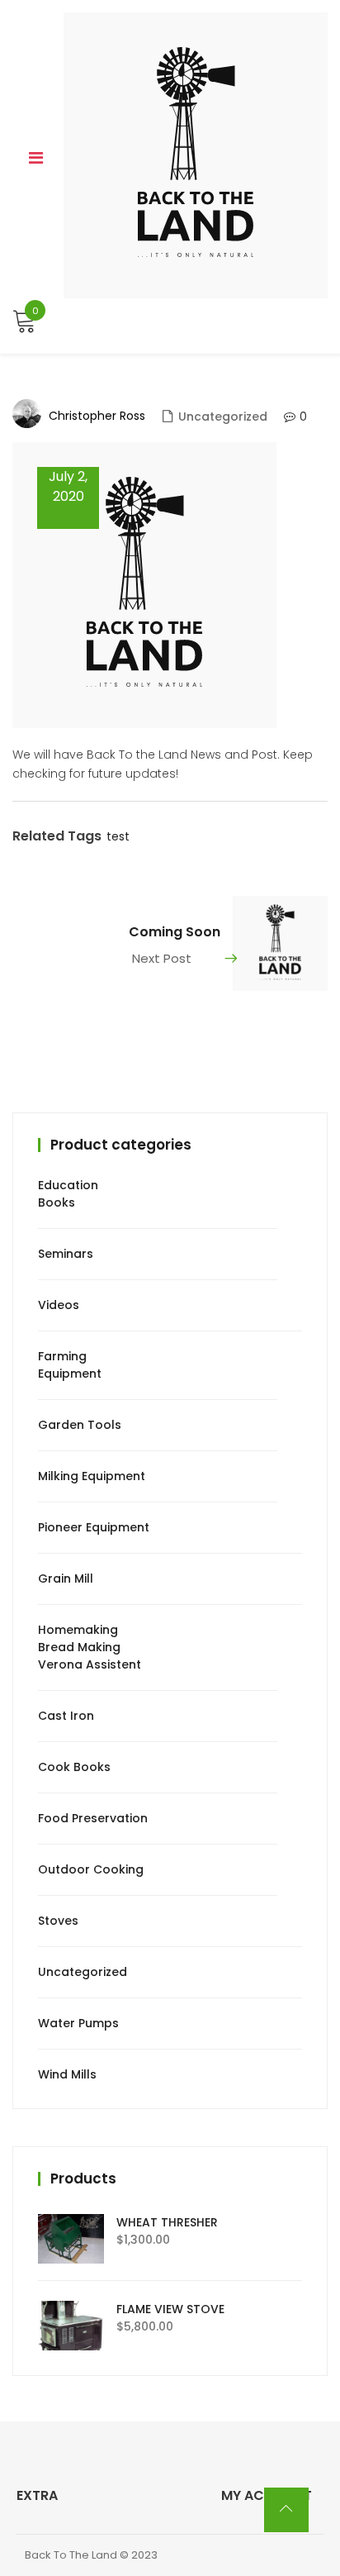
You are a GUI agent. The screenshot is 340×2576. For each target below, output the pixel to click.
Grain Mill (66, 1578)
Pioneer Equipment (94, 1527)
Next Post (162, 958)
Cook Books (74, 1767)
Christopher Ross (97, 416)
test (118, 836)
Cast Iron (66, 1716)
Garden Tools (80, 1425)
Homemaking (78, 1630)
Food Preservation (93, 1818)
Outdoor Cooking (91, 1869)
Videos (59, 1305)
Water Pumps (78, 2023)
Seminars (66, 1254)
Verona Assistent (90, 1664)
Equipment (70, 1374)
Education (68, 1185)
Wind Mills (67, 2074)
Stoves (58, 1921)
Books (57, 1202)
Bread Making (79, 1647)
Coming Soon (175, 932)
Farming (62, 1356)
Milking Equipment (92, 1476)
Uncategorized (223, 417)
